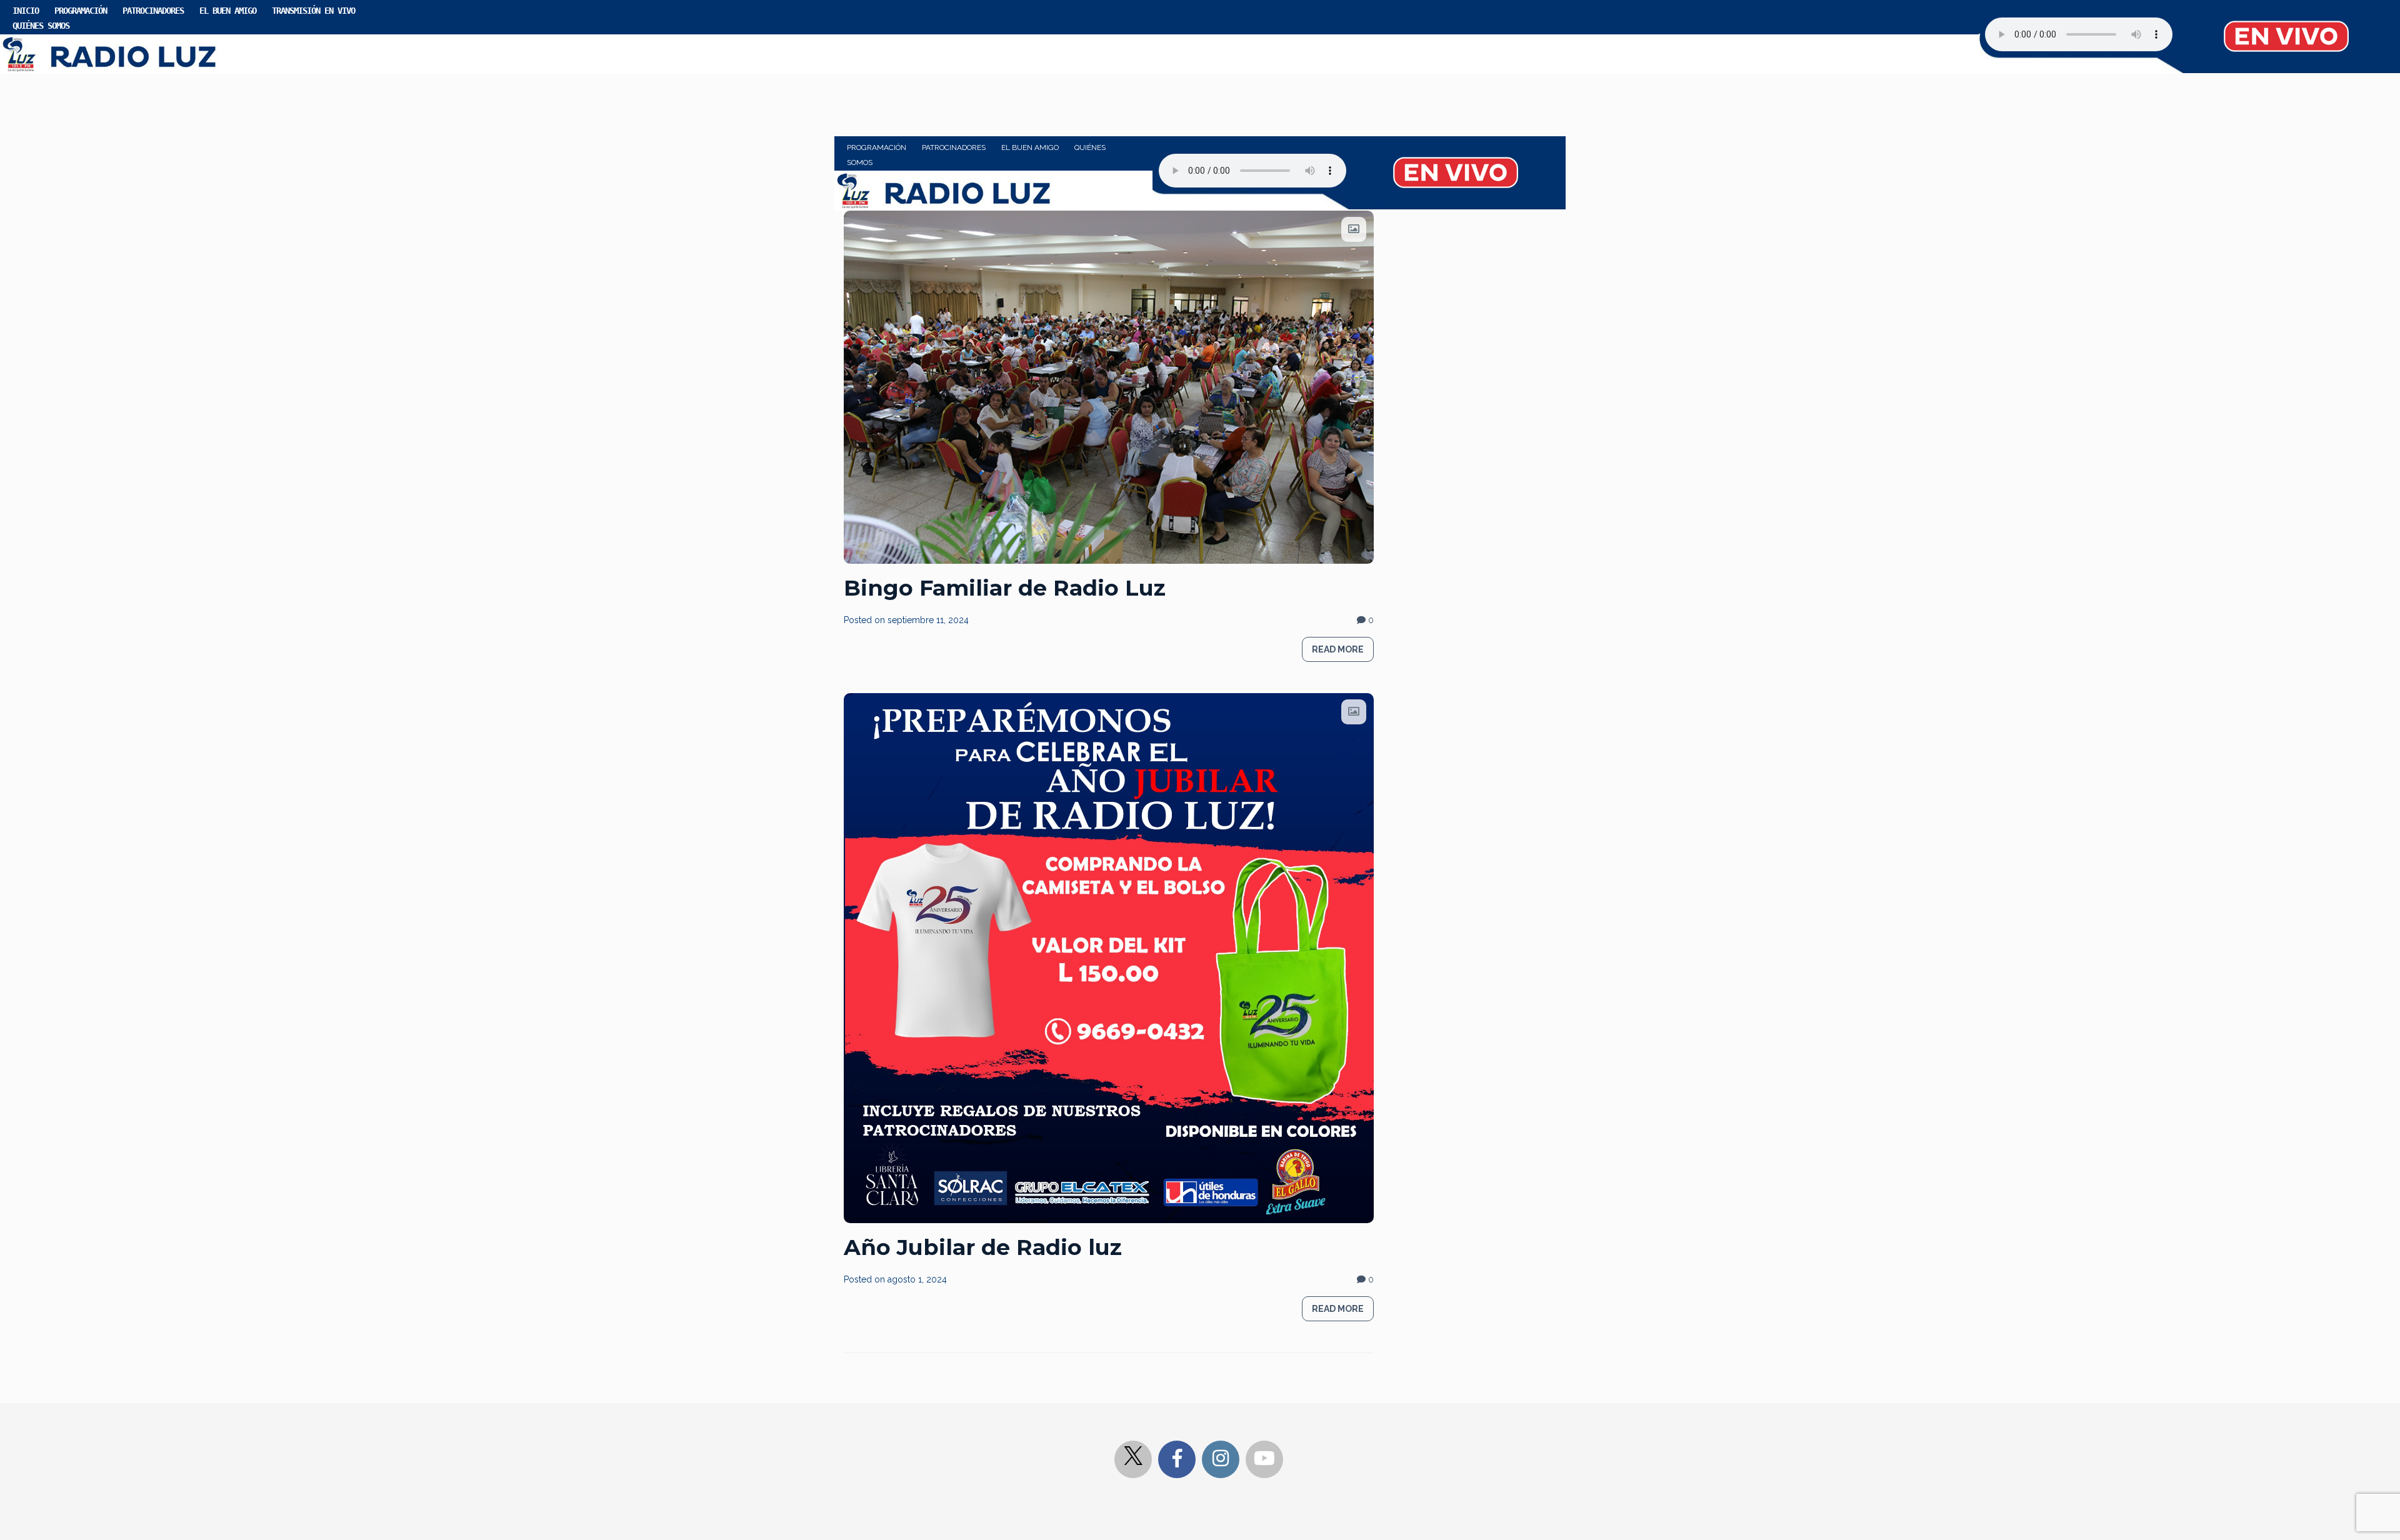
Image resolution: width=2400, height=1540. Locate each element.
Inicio (26, 11)
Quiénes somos (41, 26)
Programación (81, 11)
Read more (1338, 649)
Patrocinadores (153, 11)
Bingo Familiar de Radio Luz (1005, 588)
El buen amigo (228, 11)
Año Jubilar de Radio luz (983, 1247)
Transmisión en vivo (313, 11)
